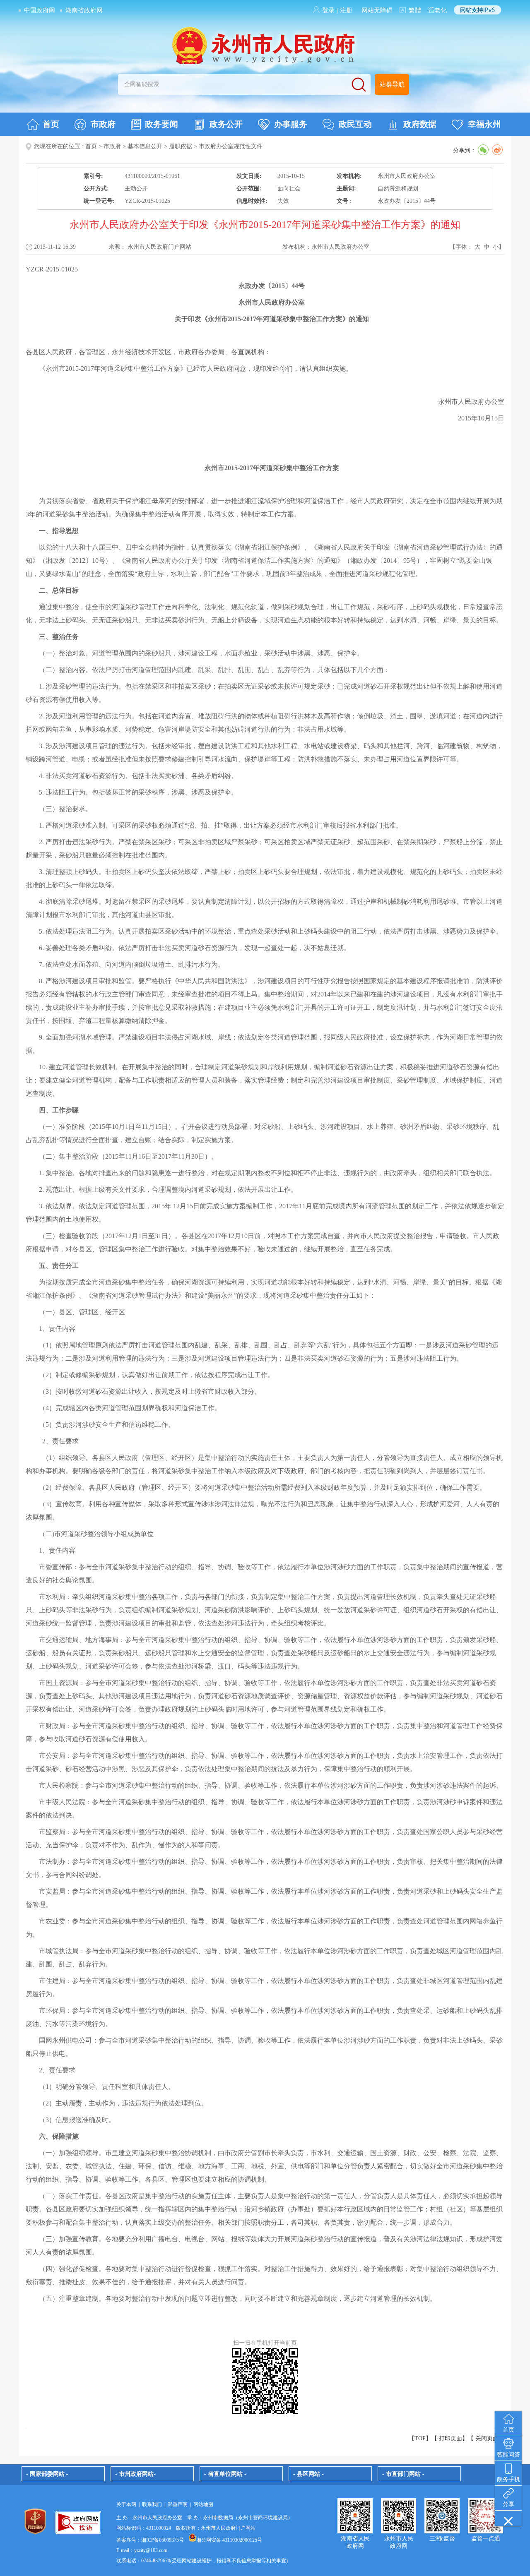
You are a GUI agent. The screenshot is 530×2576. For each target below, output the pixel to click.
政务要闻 (161, 124)
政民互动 (355, 124)
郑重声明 (178, 2504)
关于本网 (126, 2504)
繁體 (415, 10)
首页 (51, 124)
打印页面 (450, 2438)
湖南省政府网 (84, 10)
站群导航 (392, 84)
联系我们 (152, 2504)
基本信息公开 (145, 146)
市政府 (103, 124)
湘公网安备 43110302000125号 (229, 2540)
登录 (328, 10)
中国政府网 (40, 10)
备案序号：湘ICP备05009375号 (150, 2540)
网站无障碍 (377, 10)
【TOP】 (420, 2438)
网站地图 (203, 2504)
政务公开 (226, 124)
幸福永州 (484, 124)
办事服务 (291, 124)
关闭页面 (487, 2438)
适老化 (437, 10)
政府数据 (420, 124)
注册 (346, 10)
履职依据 (181, 146)
